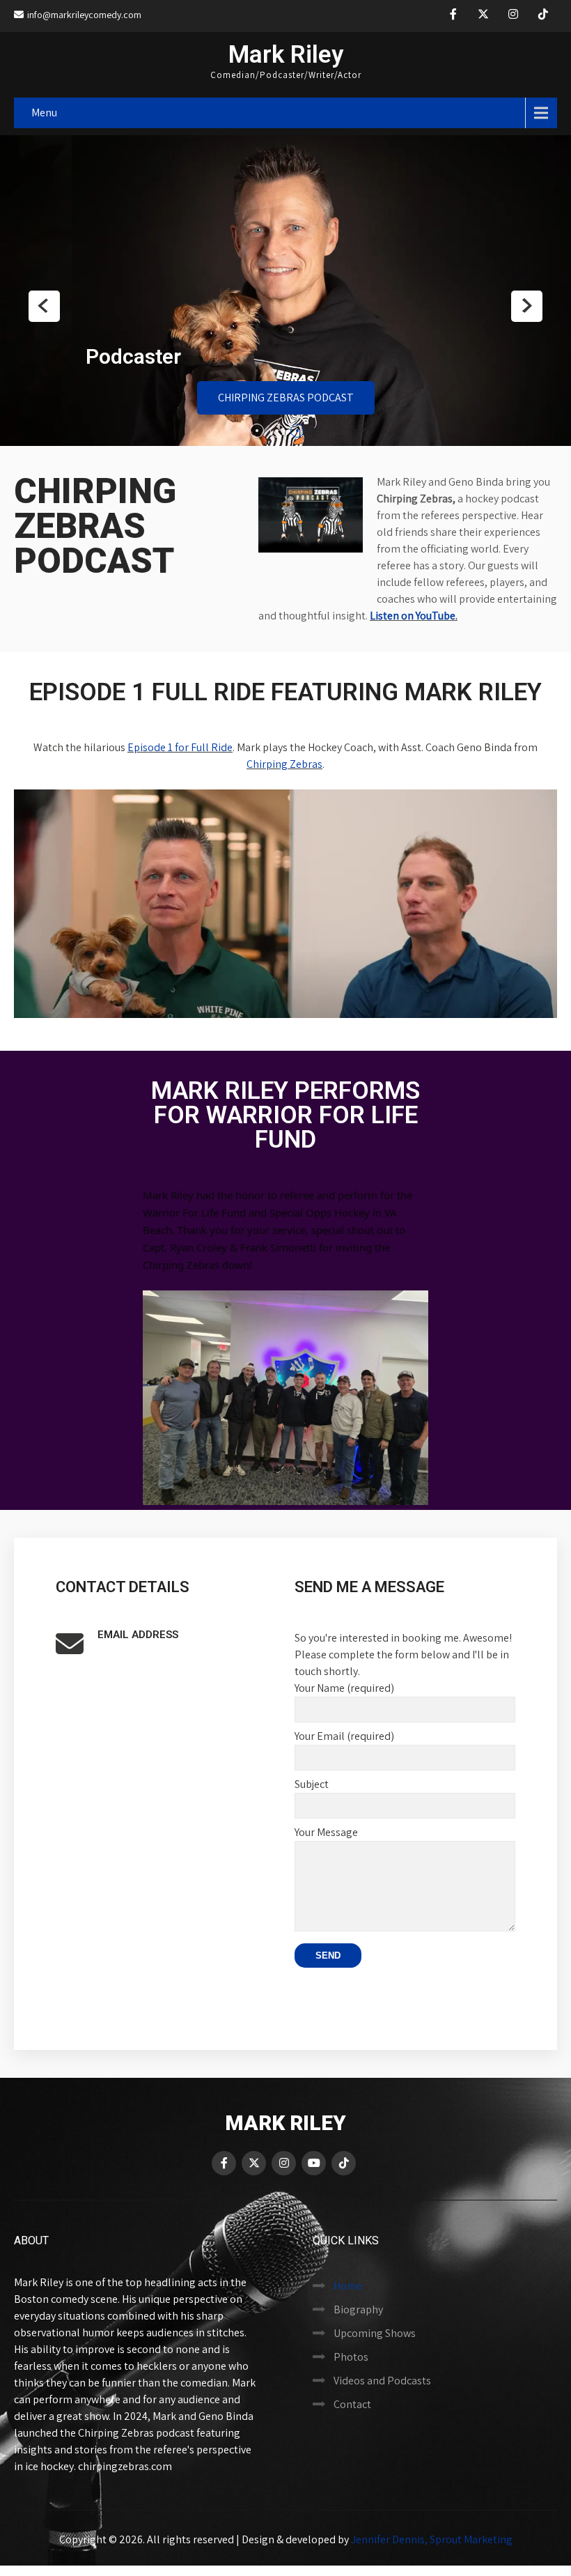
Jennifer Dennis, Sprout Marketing (432, 2533)
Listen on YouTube (413, 609)
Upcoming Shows (375, 2327)
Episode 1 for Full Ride (180, 741)
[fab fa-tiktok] (543, 16)
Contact (352, 2398)
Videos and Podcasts (382, 2374)
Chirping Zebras (284, 758)
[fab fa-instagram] (513, 16)
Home (348, 2280)
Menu (44, 113)
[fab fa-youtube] (314, 2157)
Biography (358, 2303)
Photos (351, 2351)
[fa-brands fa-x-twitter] (483, 16)
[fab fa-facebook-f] (453, 16)
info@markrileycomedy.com (84, 15)
